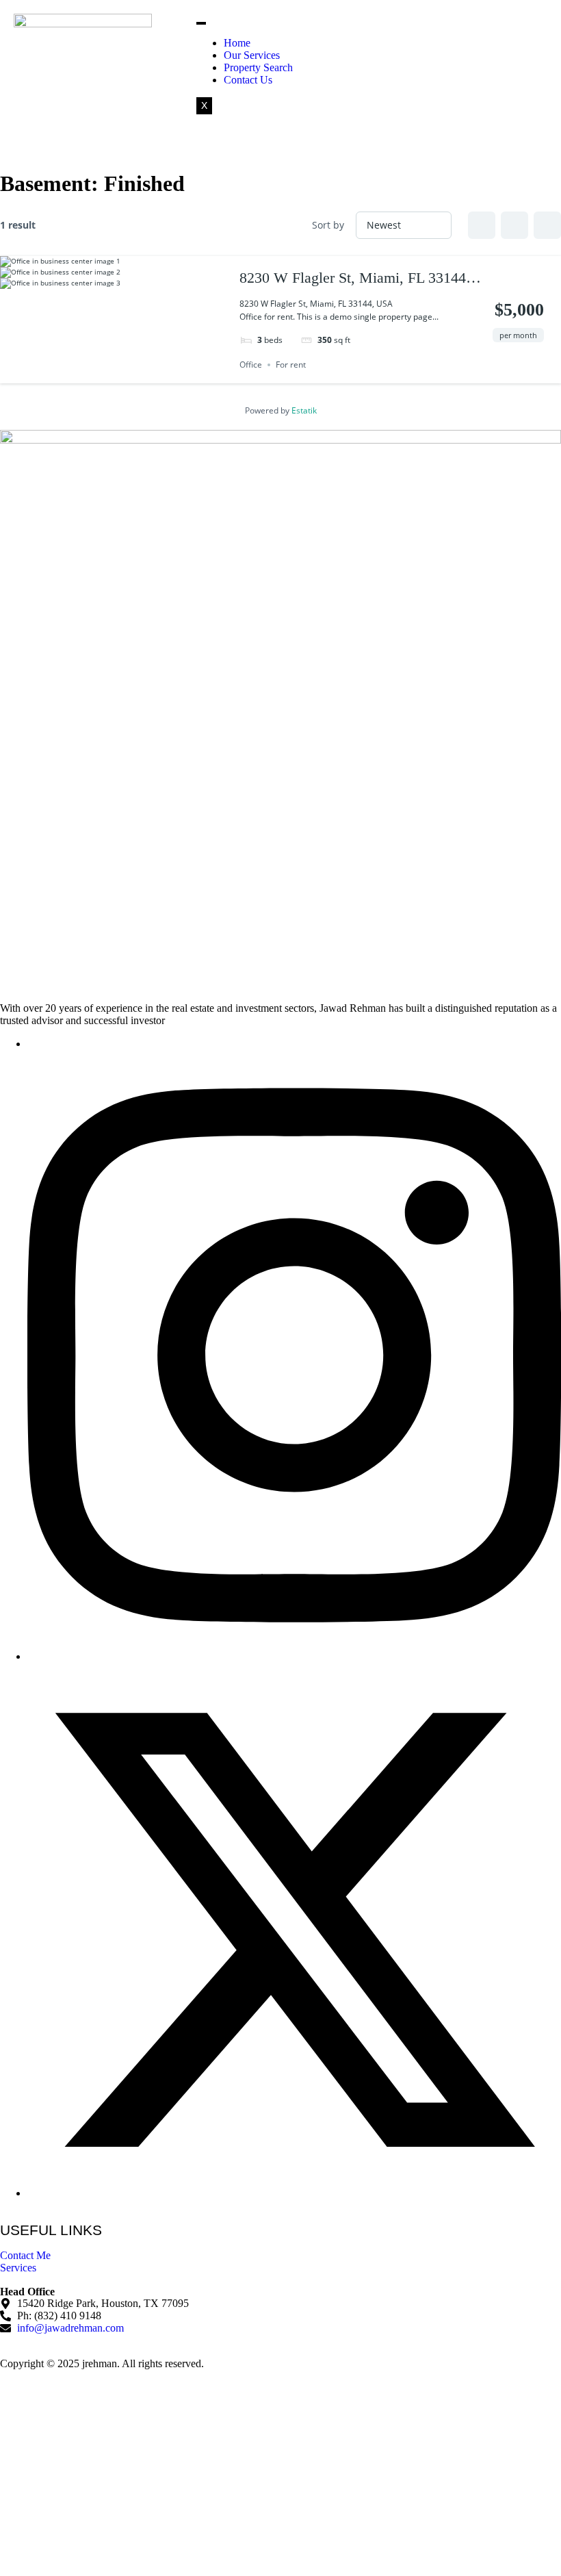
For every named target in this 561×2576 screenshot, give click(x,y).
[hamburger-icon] (201, 23)
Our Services (252, 55)
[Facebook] (31, 1044)
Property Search (258, 67)
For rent (291, 365)
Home (237, 43)
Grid (482, 225)
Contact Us (248, 80)
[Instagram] (294, 1656)
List (514, 225)
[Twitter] (294, 2193)
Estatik (304, 410)
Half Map (547, 225)
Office (251, 365)
